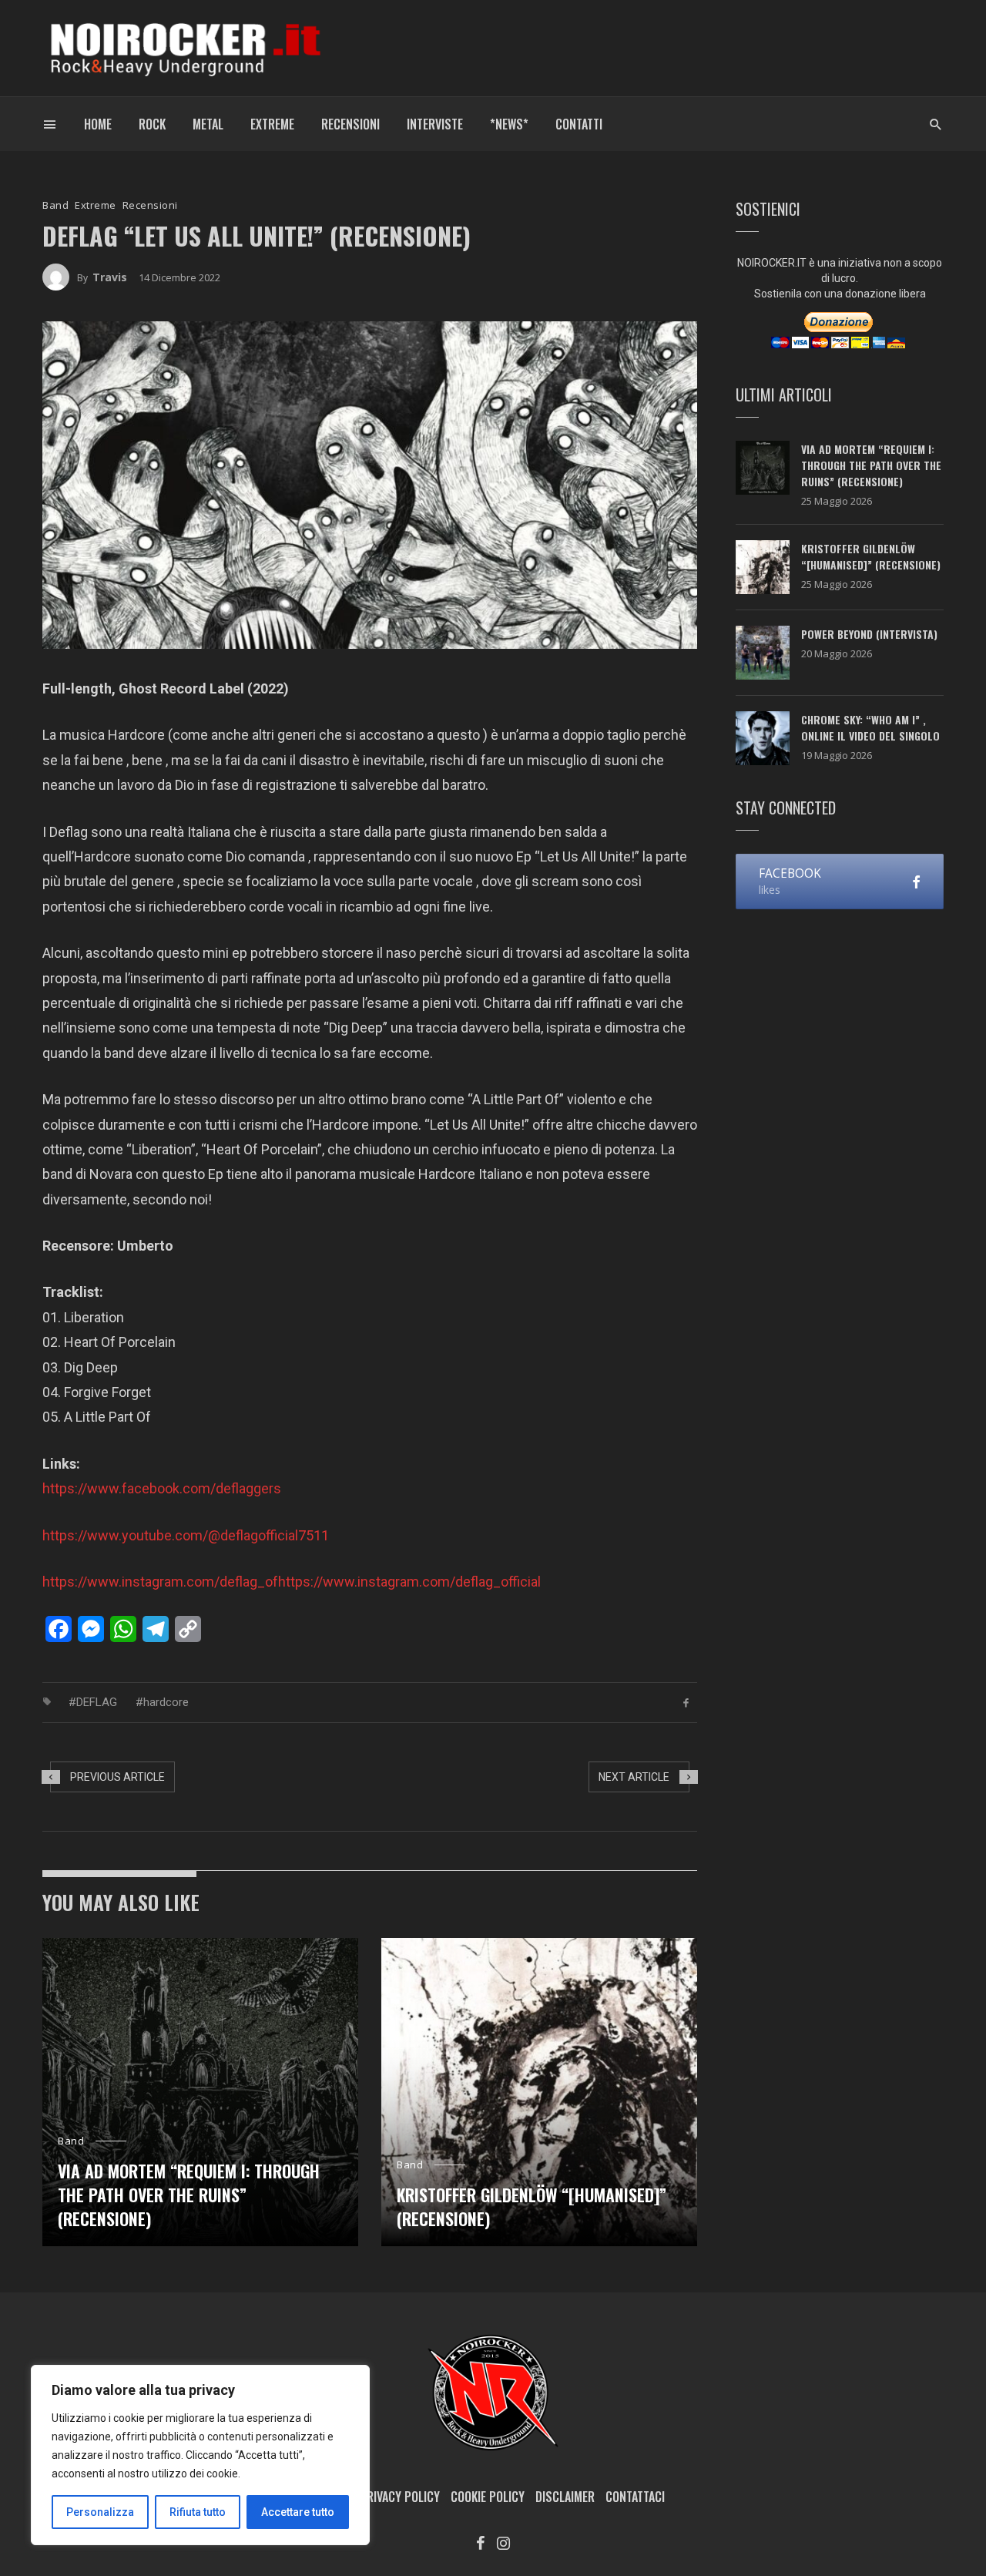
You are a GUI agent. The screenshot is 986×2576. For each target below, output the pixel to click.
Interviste (435, 124)
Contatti (579, 124)
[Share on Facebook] (686, 1702)
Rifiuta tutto (198, 2512)
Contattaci (635, 2497)
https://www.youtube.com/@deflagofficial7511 (186, 1535)
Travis (110, 277)
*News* (509, 124)
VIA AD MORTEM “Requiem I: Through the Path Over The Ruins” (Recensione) (189, 2195)
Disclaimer (565, 2497)
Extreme (272, 124)
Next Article (634, 1777)
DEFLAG (97, 1702)
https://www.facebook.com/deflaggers (162, 1488)
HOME (98, 124)
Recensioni (350, 124)
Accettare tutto (298, 2512)
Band (55, 205)
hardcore (166, 1702)
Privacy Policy (400, 2497)
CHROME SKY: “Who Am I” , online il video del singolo (870, 727)
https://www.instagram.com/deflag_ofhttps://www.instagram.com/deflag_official (292, 1582)
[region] (200, 2455)
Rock (152, 124)
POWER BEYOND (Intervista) (869, 634)
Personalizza (100, 2512)
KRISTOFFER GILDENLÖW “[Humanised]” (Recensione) (532, 2207)
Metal (208, 124)
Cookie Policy (488, 2497)
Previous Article (117, 1777)
